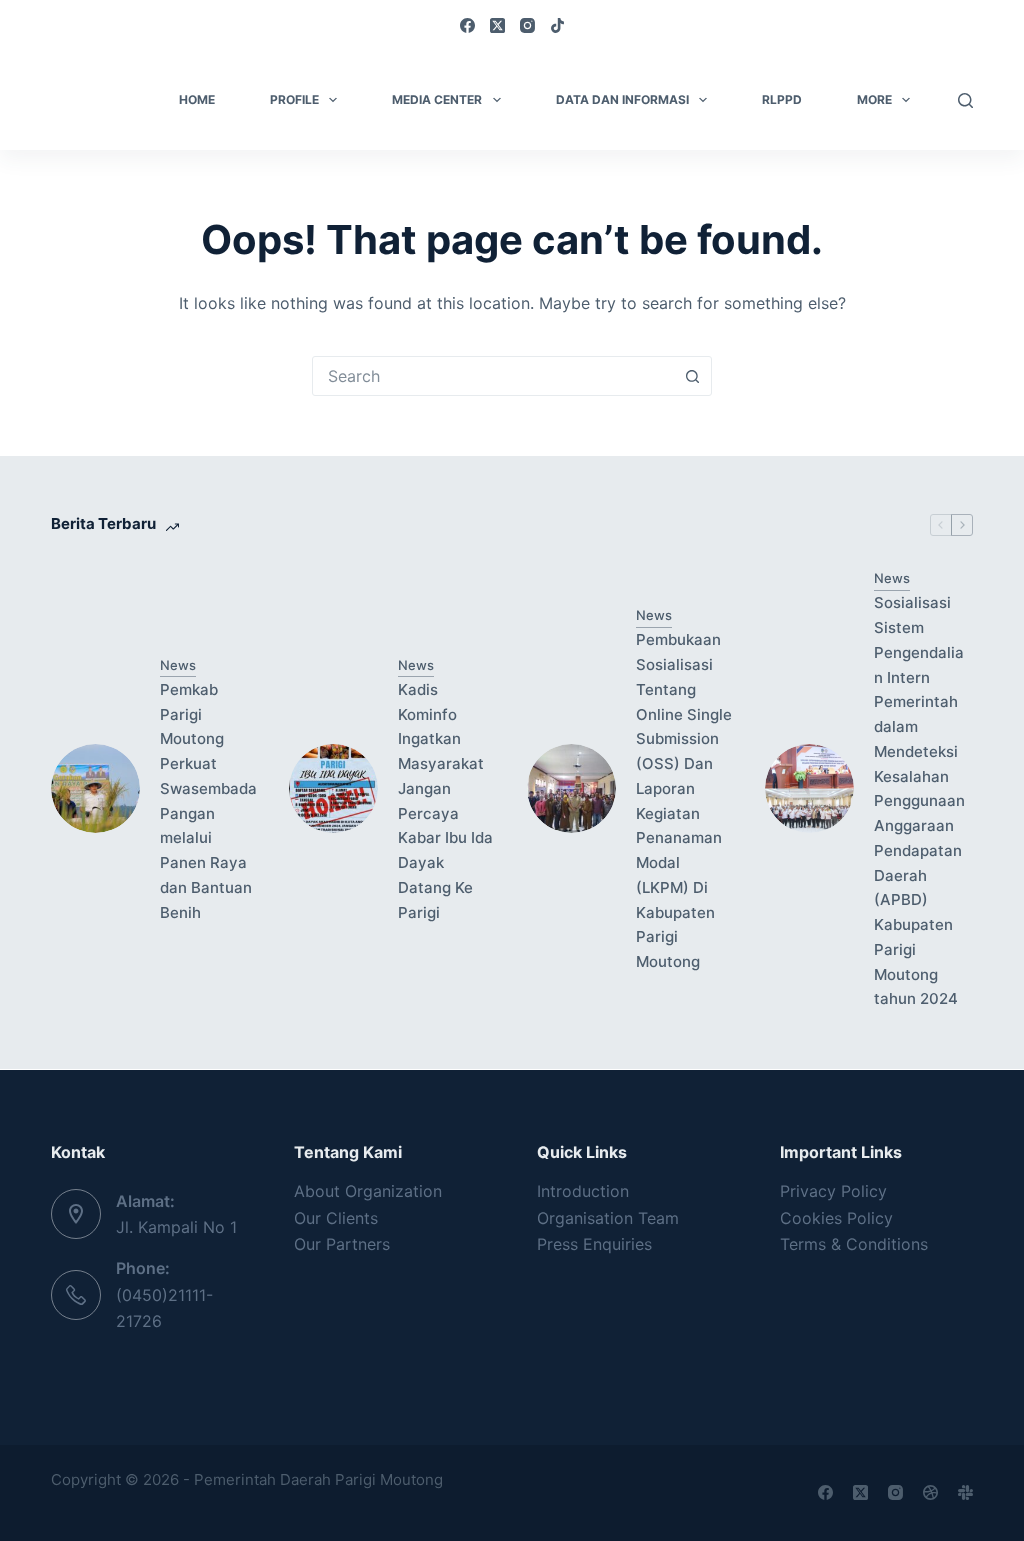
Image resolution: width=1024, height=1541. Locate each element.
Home (197, 99)
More (874, 99)
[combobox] (493, 376)
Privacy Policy (833, 1191)
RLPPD (782, 99)
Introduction (583, 1191)
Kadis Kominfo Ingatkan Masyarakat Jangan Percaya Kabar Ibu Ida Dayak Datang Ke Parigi (445, 801)
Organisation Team (608, 1218)
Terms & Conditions (854, 1244)
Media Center (437, 99)
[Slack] (965, 1492)
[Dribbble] (930, 1492)
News (178, 665)
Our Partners (342, 1244)
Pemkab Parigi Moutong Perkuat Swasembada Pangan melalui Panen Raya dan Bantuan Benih (208, 801)
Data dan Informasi (622, 99)
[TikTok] (557, 25)
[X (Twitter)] (497, 25)
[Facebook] (467, 25)
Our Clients (336, 1218)
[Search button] (692, 376)
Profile (294, 99)
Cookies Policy (836, 1218)
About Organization (368, 1191)
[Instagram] (527, 25)
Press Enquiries (594, 1244)
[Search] (965, 100)
